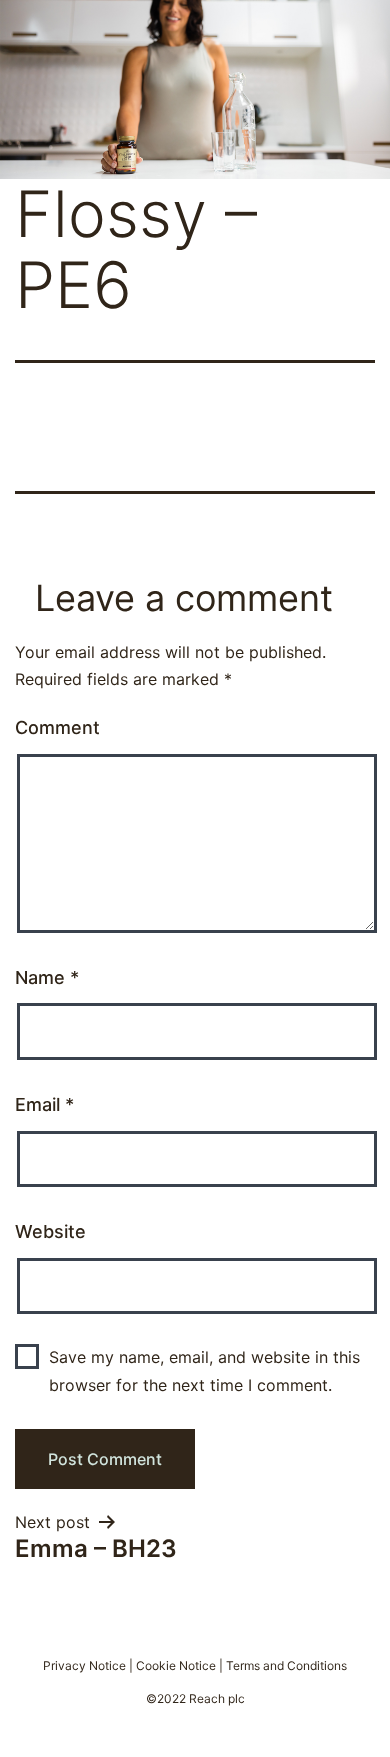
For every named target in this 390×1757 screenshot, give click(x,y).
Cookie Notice (176, 1665)
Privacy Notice (84, 1665)
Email (44, 1104)
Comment (57, 727)
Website (50, 1231)
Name (47, 977)
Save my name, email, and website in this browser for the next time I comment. (204, 1370)
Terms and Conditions (286, 1665)
